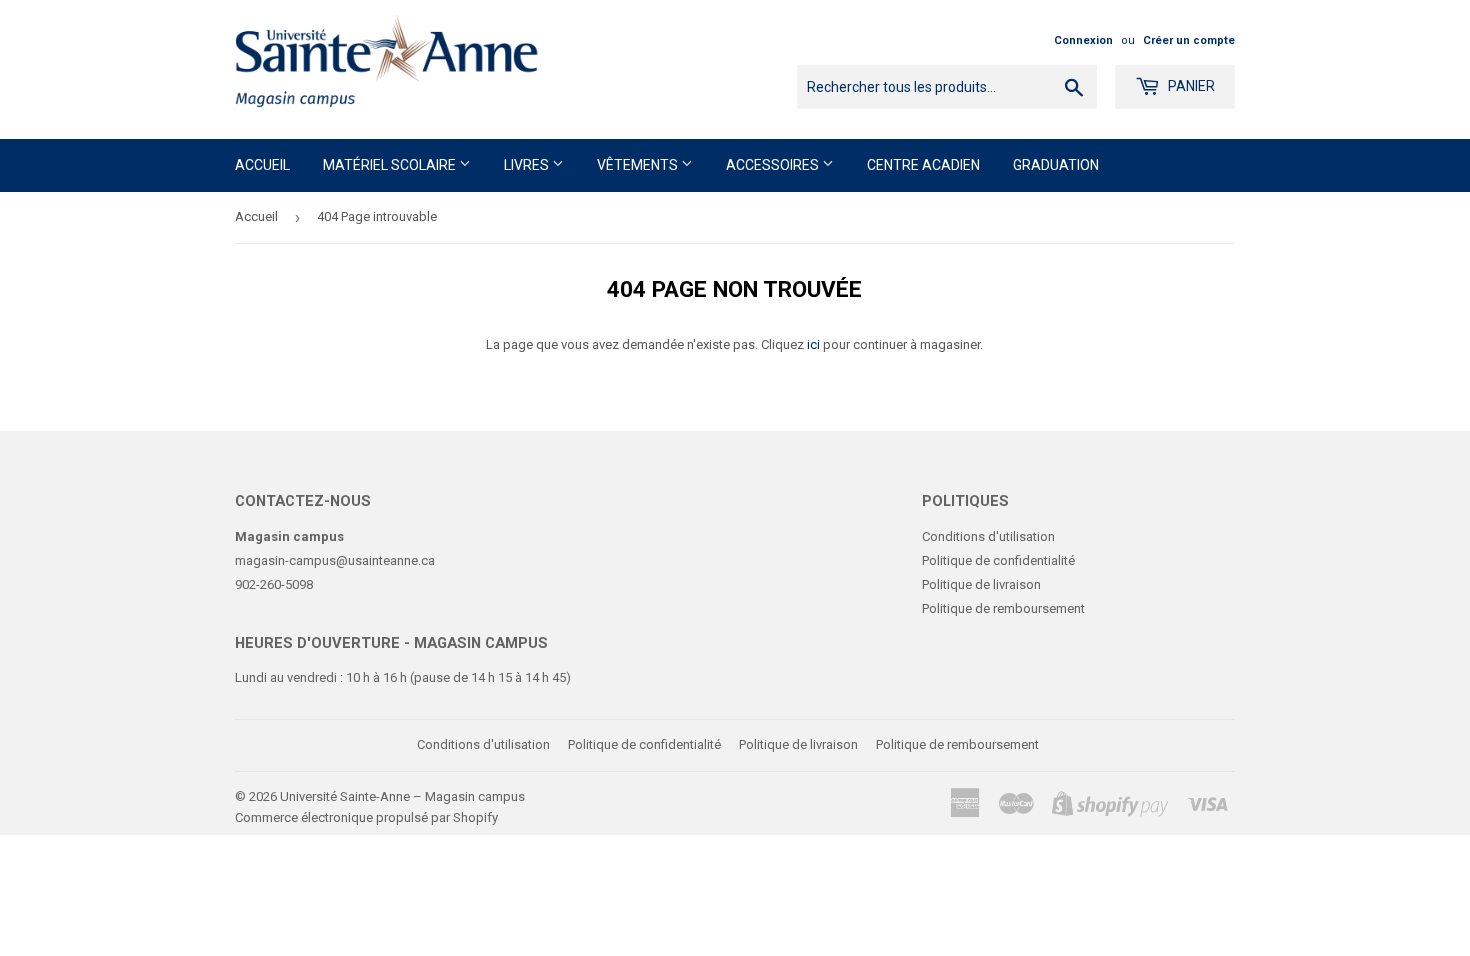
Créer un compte (1189, 40)
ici (813, 344)
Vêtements (639, 165)
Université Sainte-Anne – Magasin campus (402, 796)
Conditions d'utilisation (988, 536)
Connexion (1083, 40)
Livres (528, 165)
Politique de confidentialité (998, 560)
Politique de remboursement (1003, 608)
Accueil (262, 165)
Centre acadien (923, 165)
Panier (1190, 86)
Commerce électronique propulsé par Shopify (366, 817)
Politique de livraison (981, 584)
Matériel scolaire (391, 165)
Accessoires (774, 165)
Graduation (1056, 165)
